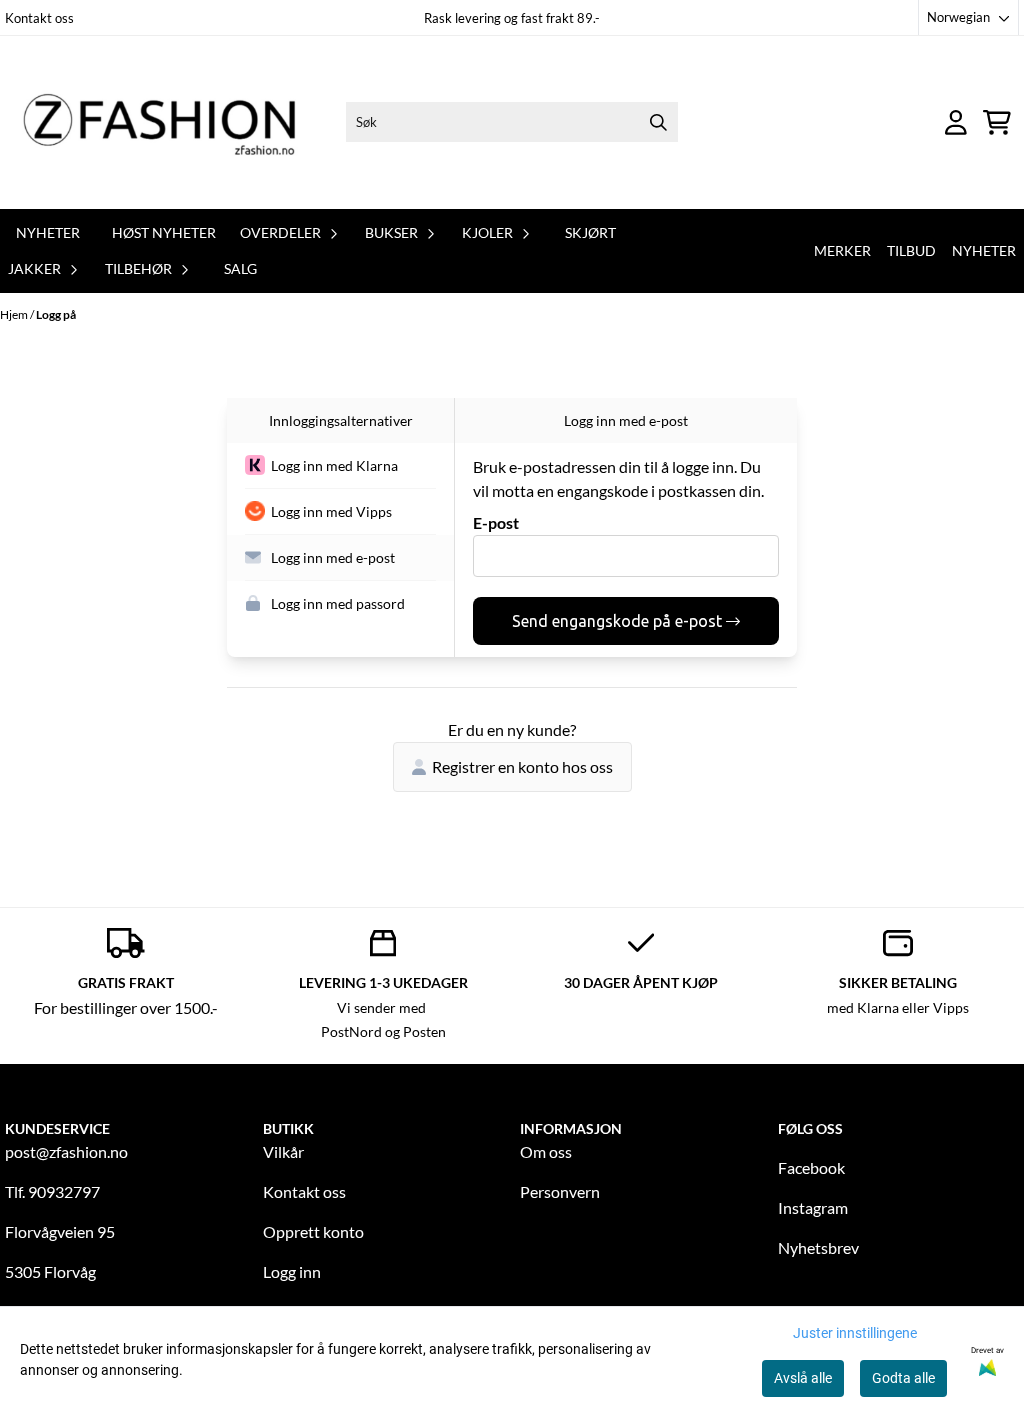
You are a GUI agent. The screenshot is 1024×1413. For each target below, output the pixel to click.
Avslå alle (803, 1378)
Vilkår (283, 1151)
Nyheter (48, 232)
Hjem (15, 314)
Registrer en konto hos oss (522, 766)
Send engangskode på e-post (617, 621)
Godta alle (903, 1378)
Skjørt (590, 232)
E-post (496, 522)
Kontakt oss (39, 18)
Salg (240, 268)
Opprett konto (313, 1231)
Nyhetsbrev (818, 1247)
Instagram (813, 1207)
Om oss (546, 1151)
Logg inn (292, 1271)
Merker (842, 250)
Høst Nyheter (164, 232)
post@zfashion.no (66, 1151)
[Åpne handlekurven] (997, 122)
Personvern (560, 1191)
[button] (340, 466)
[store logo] (171, 122)
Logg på (56, 314)
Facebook (811, 1167)
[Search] (658, 122)
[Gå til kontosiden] (956, 122)
